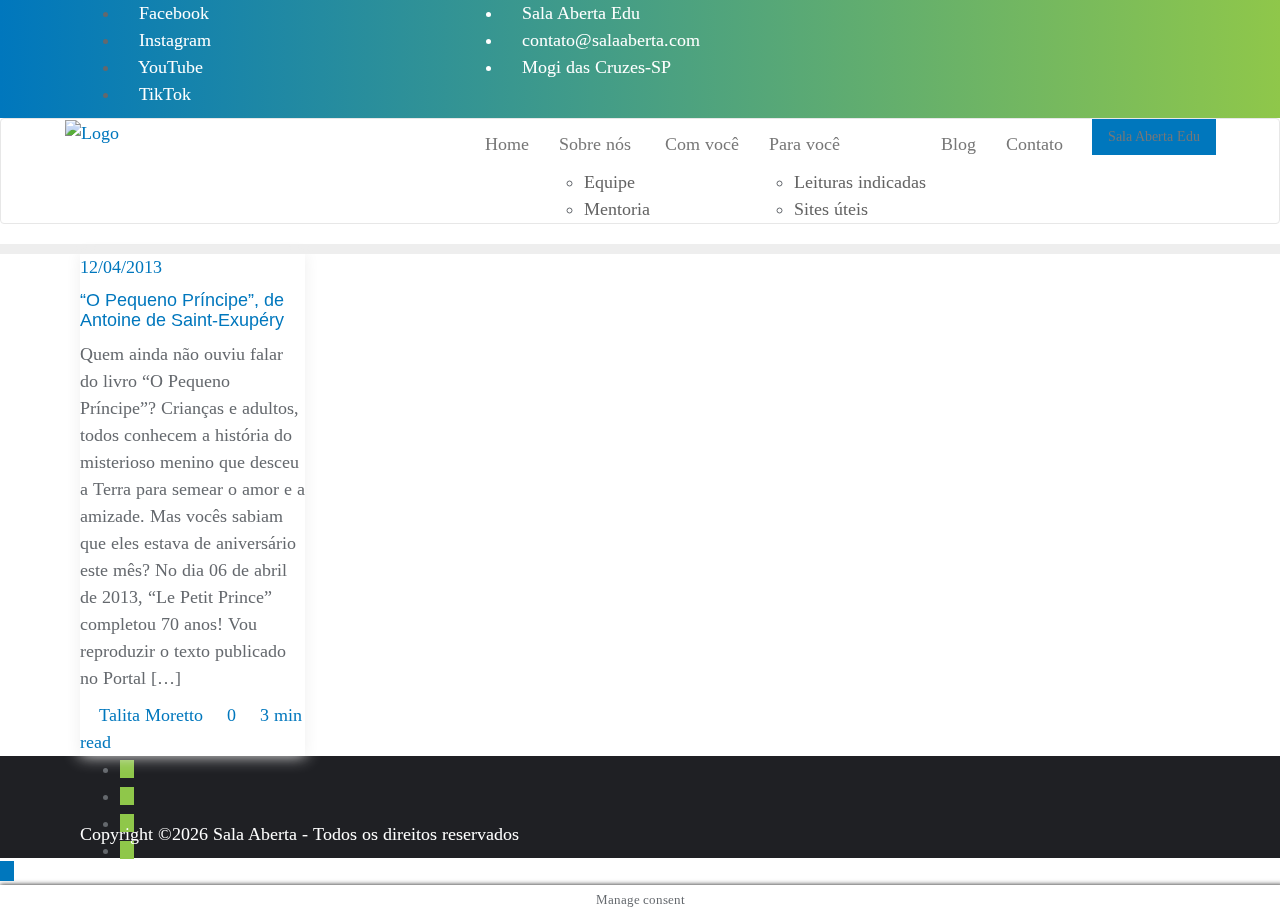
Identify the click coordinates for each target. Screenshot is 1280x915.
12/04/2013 (121, 267)
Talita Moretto (151, 715)
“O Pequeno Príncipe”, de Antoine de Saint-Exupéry (182, 310)
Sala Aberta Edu (578, 13)
